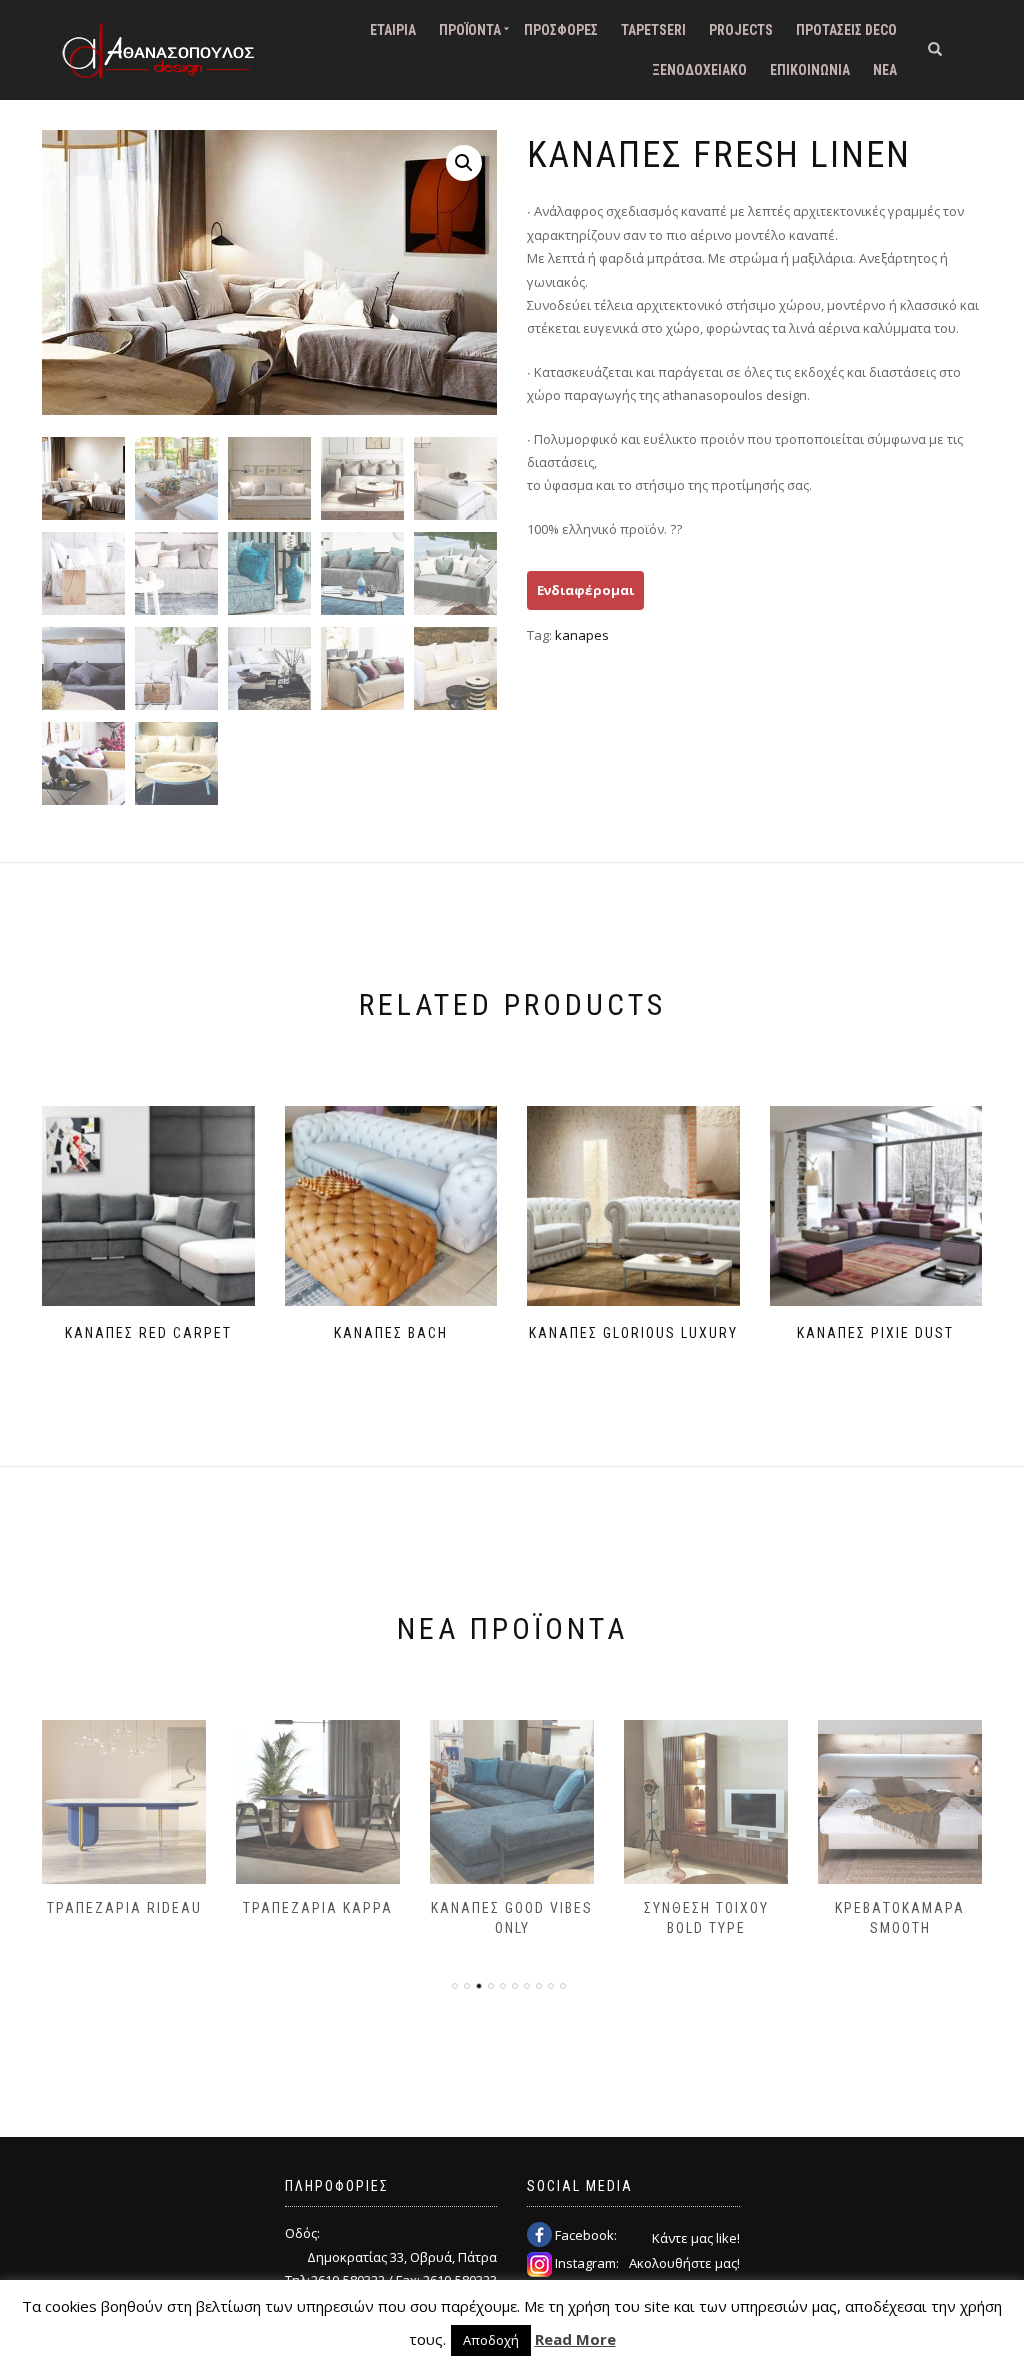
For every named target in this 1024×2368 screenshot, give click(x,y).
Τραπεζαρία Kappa (318, 1908)
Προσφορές (561, 30)
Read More (575, 2339)
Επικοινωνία (810, 70)
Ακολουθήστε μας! (684, 2263)
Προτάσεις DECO (846, 30)
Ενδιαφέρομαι (585, 590)
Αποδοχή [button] (491, 2340)
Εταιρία (393, 30)
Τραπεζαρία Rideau (124, 1908)
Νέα (885, 70)
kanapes (582, 635)
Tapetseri (653, 30)
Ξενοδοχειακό (699, 70)
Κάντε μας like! (696, 2238)
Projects (741, 30)
